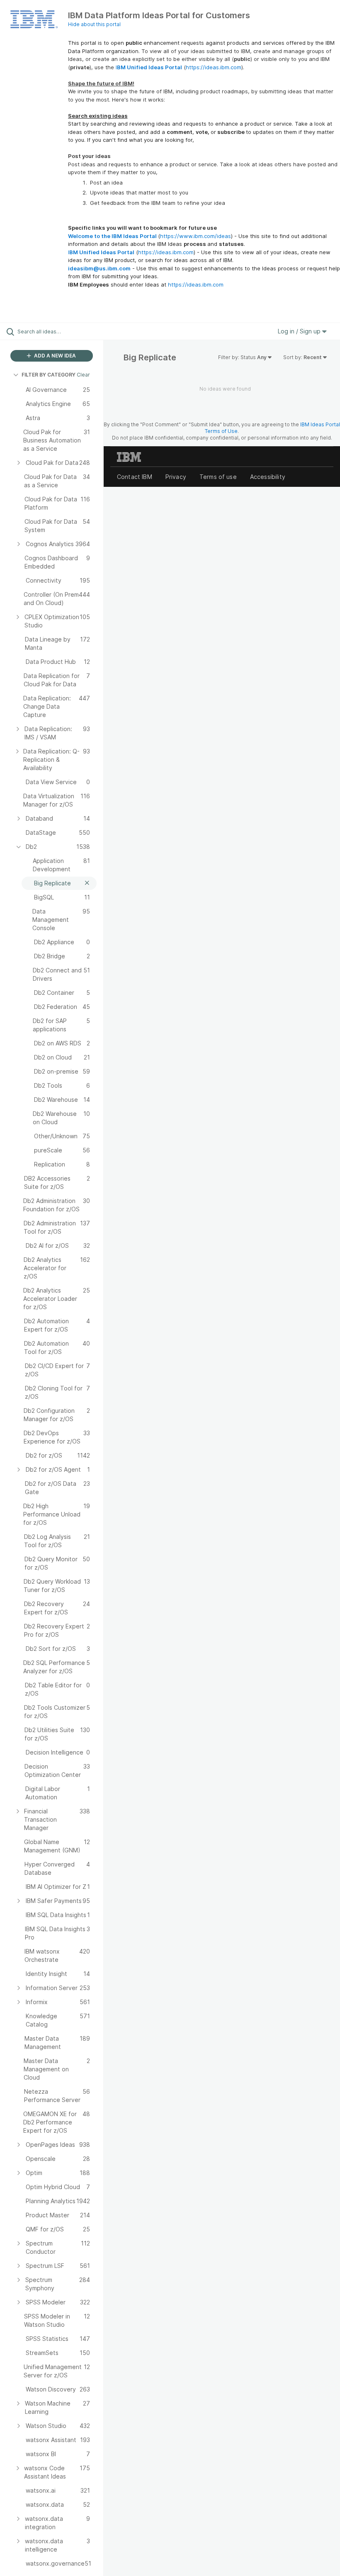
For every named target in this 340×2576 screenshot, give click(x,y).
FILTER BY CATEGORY (49, 375)
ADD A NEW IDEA (54, 356)
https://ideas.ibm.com (214, 67)
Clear (83, 375)
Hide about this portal (94, 24)
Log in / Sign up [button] (300, 331)
